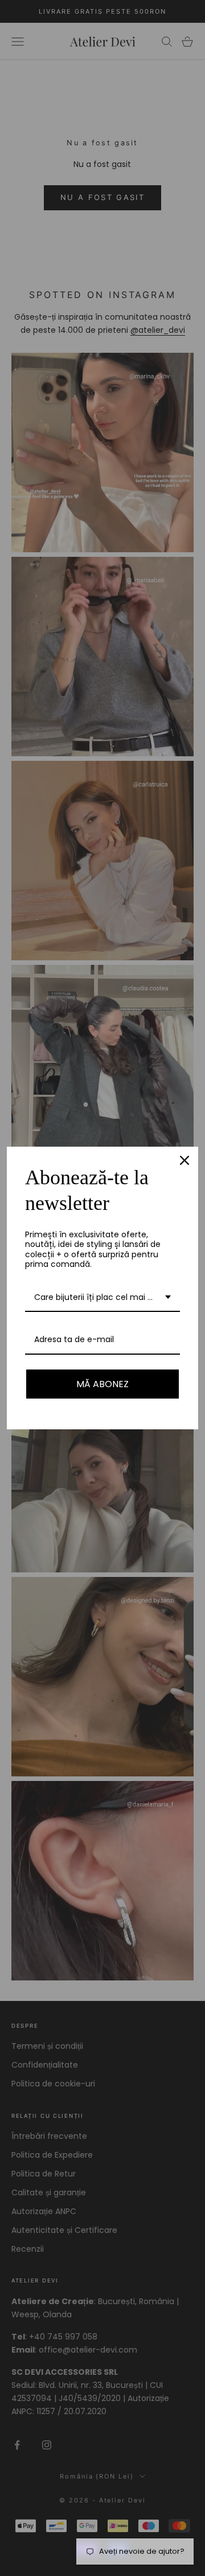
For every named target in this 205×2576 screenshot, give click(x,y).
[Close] (184, 1160)
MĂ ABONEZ (102, 1384)
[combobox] (102, 1298)
